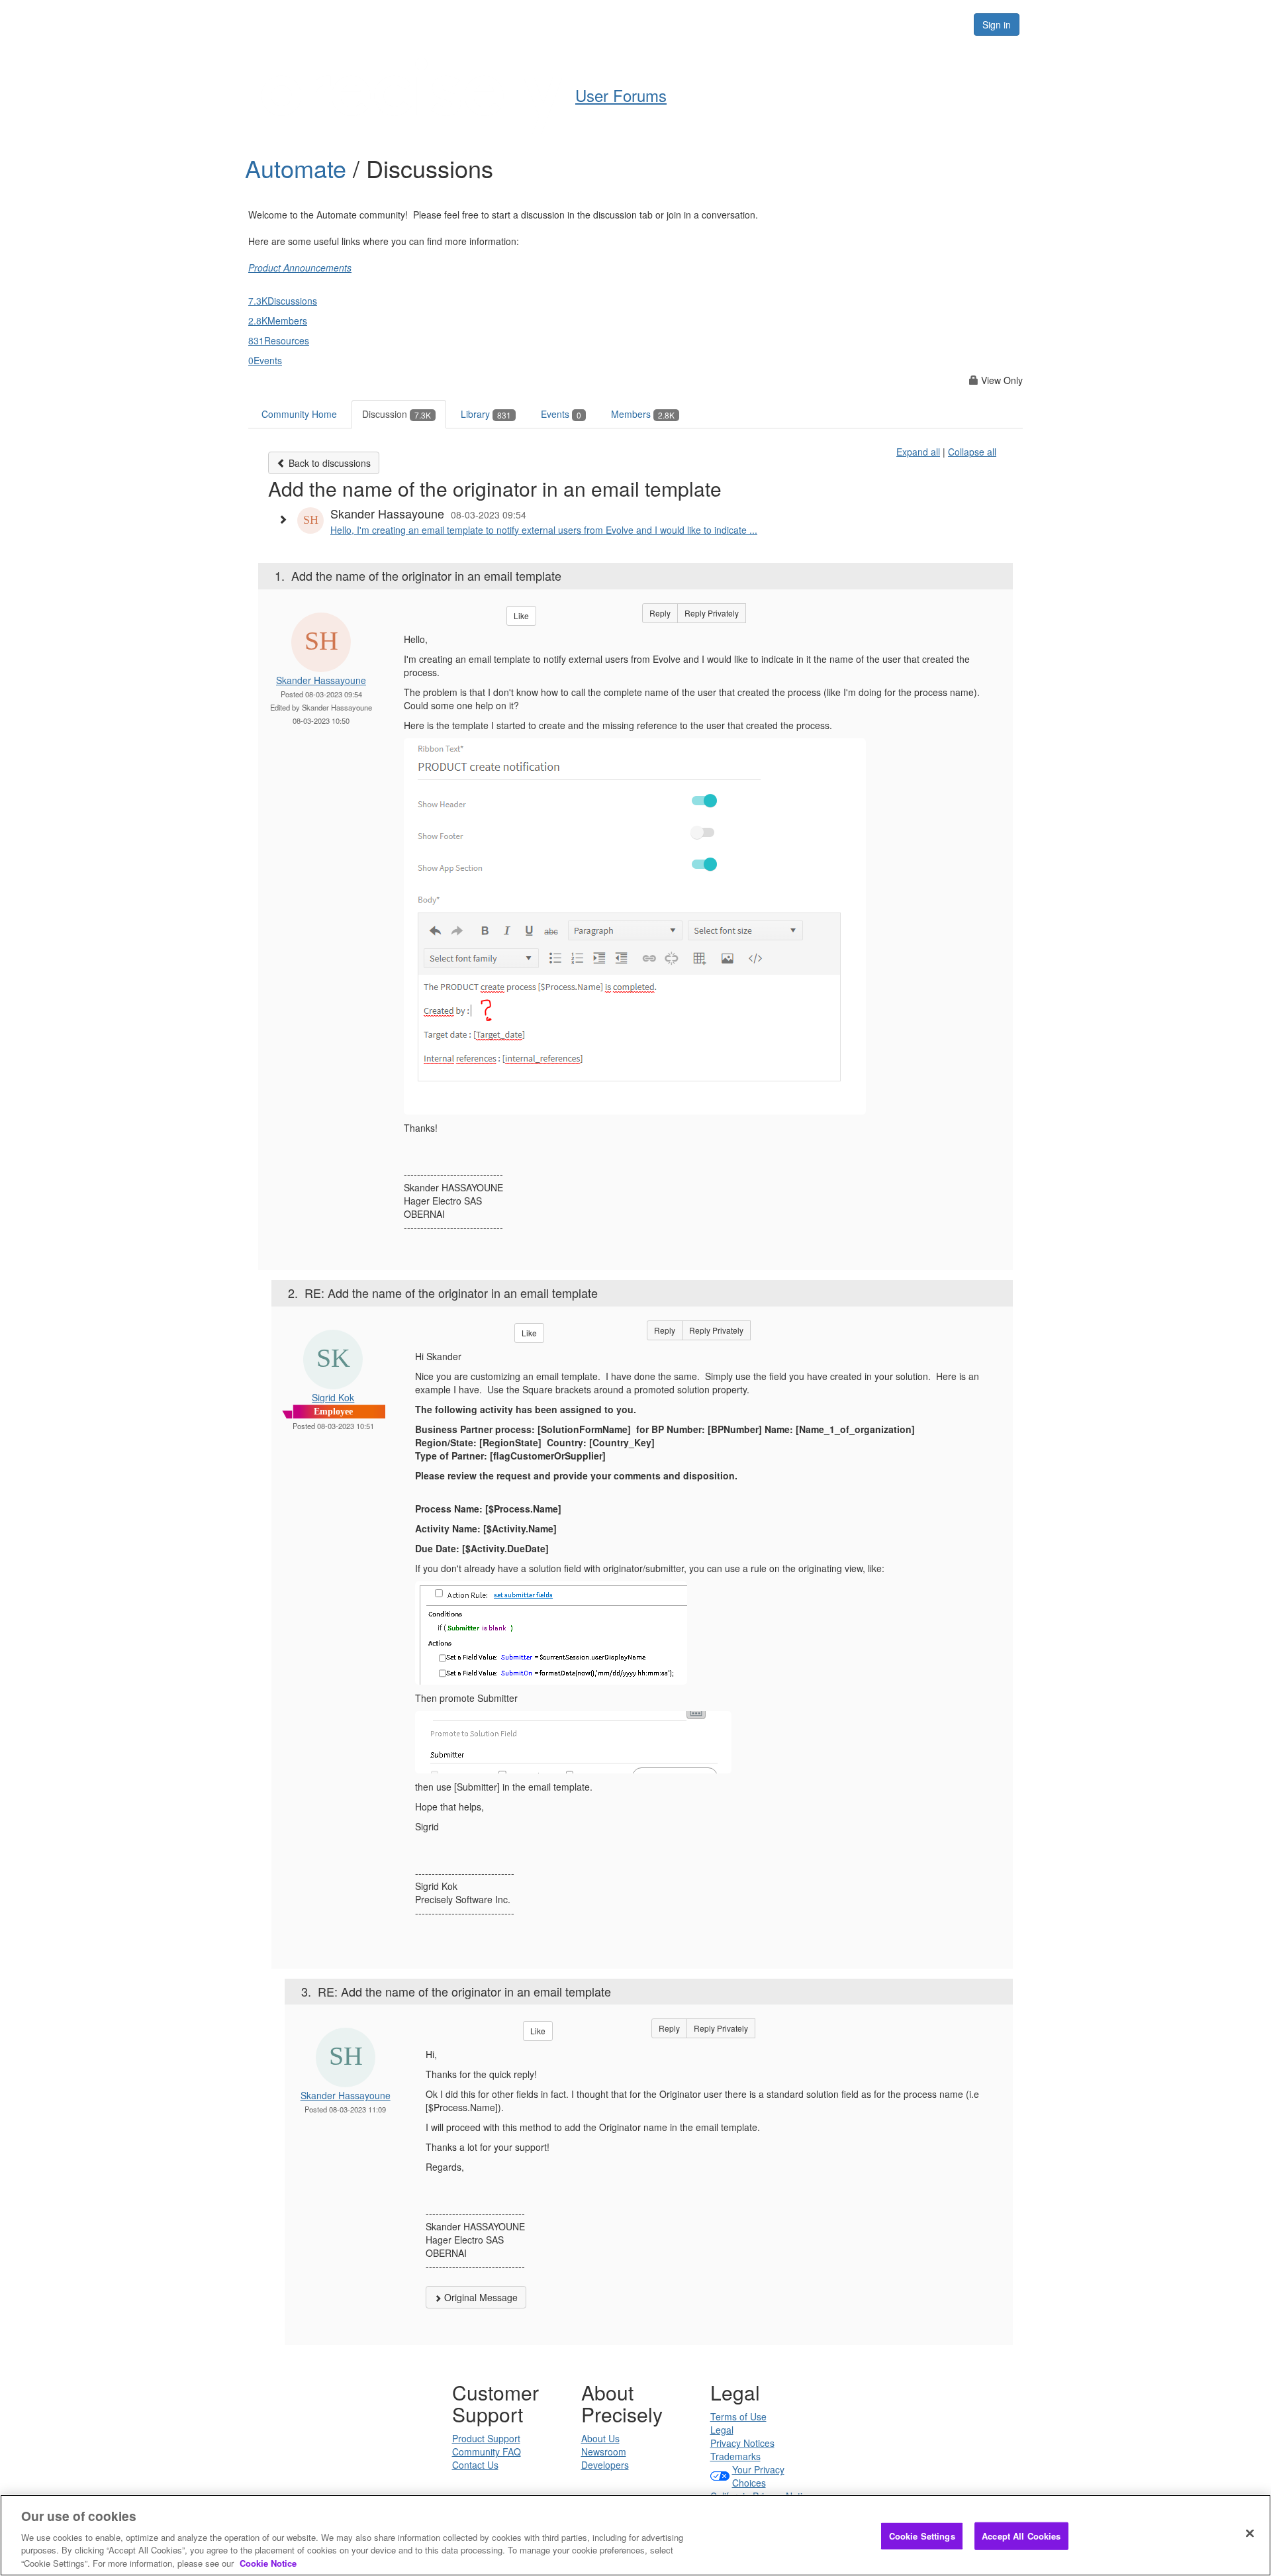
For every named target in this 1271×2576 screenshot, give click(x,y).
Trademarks (735, 2456)
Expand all (918, 452)
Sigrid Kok (333, 1397)
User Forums (621, 95)
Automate (299, 168)
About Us (600, 2438)
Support (666, 24)
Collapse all (972, 452)
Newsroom (604, 2452)
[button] (286, 519)
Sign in (997, 25)
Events (561, 414)
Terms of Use (738, 2416)
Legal (722, 2430)
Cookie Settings (922, 2536)
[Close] (1250, 2534)
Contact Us (475, 2465)
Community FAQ (487, 2452)
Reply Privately (712, 613)
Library (486, 414)
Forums (810, 24)
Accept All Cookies (1021, 2536)
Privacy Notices (742, 2443)
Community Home (299, 414)
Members (643, 414)
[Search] (948, 25)
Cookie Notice (268, 2562)
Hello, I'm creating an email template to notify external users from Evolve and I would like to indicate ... (544, 530)
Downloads (738, 24)
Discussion (397, 414)
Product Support (486, 2438)
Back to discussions (328, 463)
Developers (605, 2465)
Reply (660, 613)
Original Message (480, 2297)
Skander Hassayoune (321, 680)
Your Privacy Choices (758, 2476)
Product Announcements (300, 268)
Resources (879, 24)
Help (609, 24)
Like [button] (521, 616)
